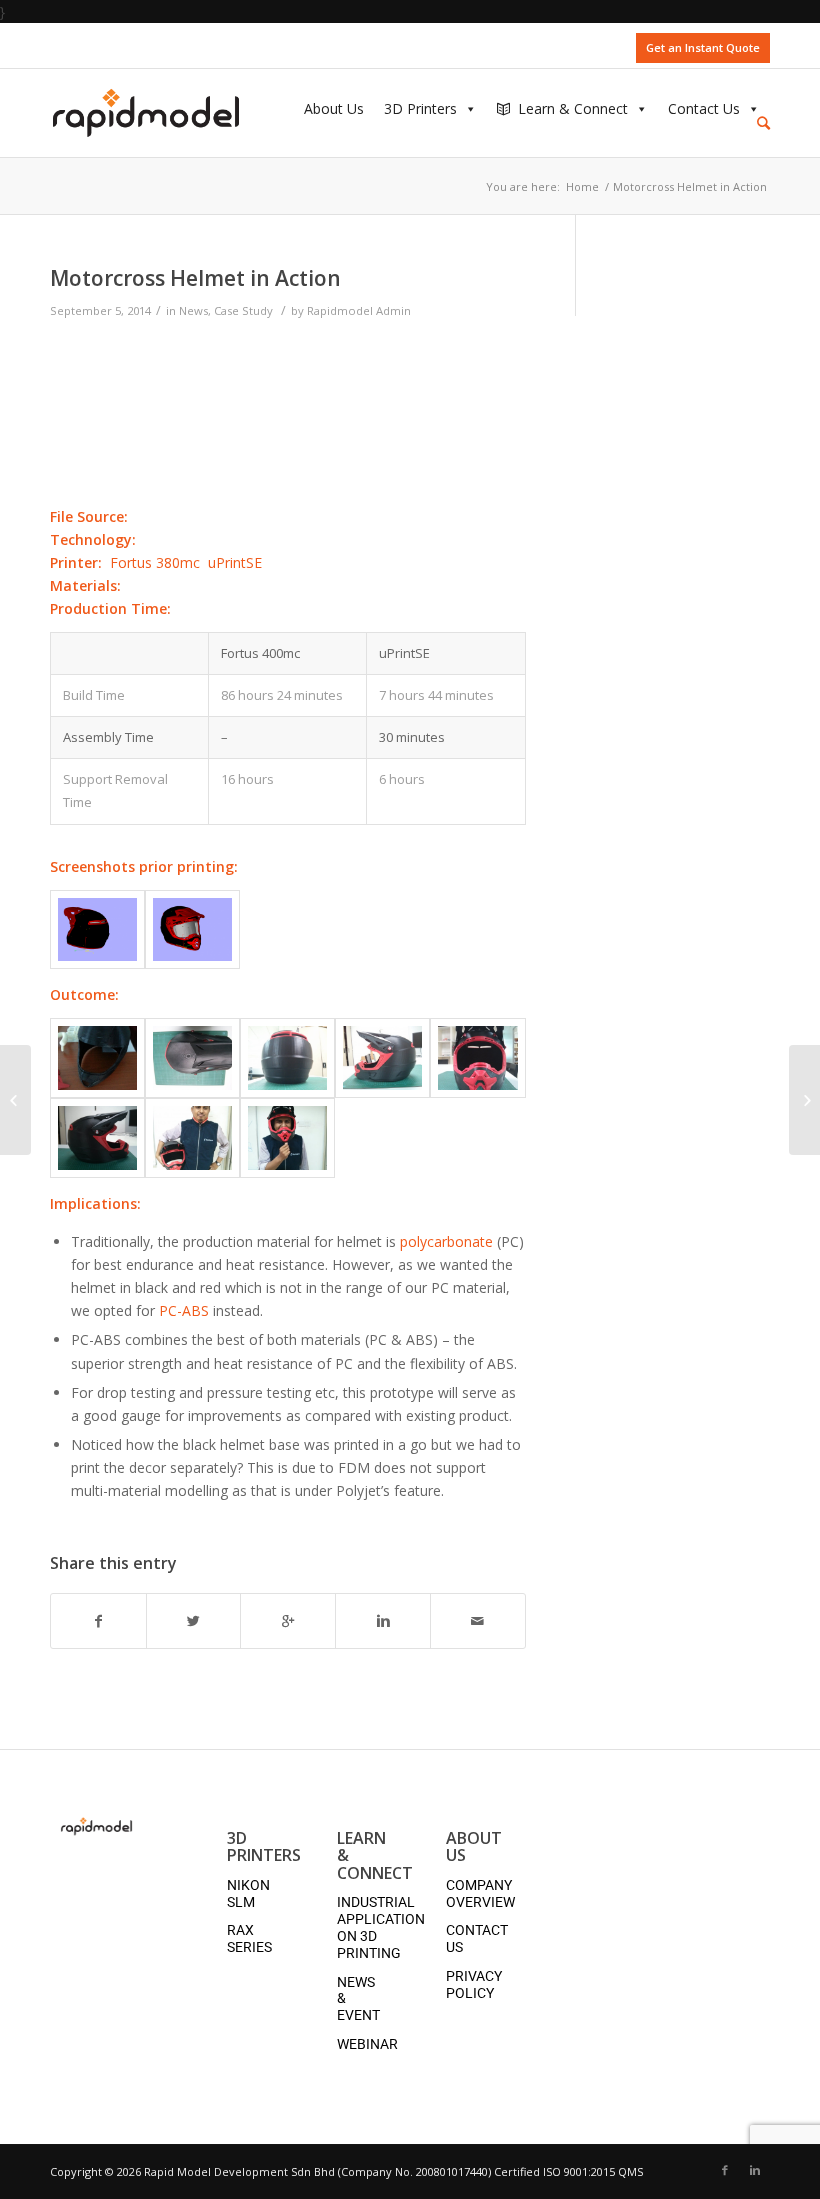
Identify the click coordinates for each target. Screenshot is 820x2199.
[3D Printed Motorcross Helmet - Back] (97, 930)
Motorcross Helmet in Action (195, 278)
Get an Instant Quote (703, 47)
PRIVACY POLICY (474, 1984)
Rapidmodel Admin (359, 310)
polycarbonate (446, 1241)
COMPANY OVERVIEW (480, 1893)
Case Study (243, 310)
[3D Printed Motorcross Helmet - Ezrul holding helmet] (192, 1138)
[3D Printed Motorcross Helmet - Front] (192, 930)
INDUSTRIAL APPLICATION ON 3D (381, 1919)
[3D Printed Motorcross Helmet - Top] (192, 1058)
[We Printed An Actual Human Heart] (804, 1100)
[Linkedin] (755, 2170)
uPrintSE (235, 562)
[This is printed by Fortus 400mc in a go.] (97, 1058)
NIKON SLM (248, 1893)
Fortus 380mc (155, 562)
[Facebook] (725, 2170)
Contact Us (704, 104)
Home (582, 186)
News (193, 310)
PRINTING (369, 1953)
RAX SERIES (249, 1938)
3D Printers (420, 104)
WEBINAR (367, 2044)
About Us (334, 104)
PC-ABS (184, 1310)
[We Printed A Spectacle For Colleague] (15, 1100)
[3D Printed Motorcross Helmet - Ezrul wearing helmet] (287, 1138)
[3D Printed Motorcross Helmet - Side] (382, 1058)
